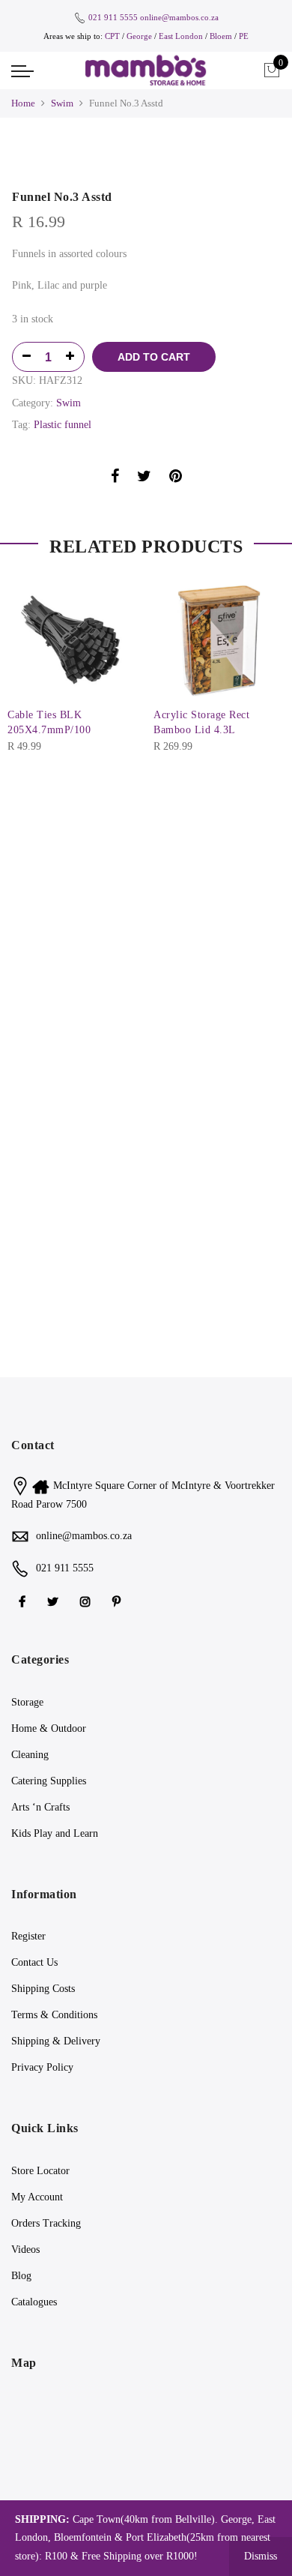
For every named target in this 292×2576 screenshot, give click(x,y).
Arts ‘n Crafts (40, 1807)
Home (23, 103)
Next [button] (267, 657)
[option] (146, 157)
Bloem (222, 36)
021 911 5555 (113, 17)
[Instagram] (87, 1601)
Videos (25, 2250)
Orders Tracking (46, 2223)
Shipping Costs (43, 1989)
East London (182, 36)
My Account (37, 2197)
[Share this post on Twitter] (144, 479)
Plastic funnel (63, 425)
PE (244, 36)
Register (28, 1936)
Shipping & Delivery (56, 2041)
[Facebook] (24, 1601)
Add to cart (154, 357)
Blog (21, 2276)
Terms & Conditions (54, 2015)
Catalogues (34, 2302)
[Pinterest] (118, 1601)
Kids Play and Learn (55, 1833)
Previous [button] (25, 657)
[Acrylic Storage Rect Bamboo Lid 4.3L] (219, 639)
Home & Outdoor (49, 1728)
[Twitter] (55, 1601)
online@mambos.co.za (179, 17)
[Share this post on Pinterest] (176, 479)
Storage (27, 1702)
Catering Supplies (49, 1781)
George (139, 36)
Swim (62, 103)
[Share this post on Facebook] (115, 479)
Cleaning (30, 1755)
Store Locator (40, 2171)
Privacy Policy (42, 2067)
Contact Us (34, 1962)
